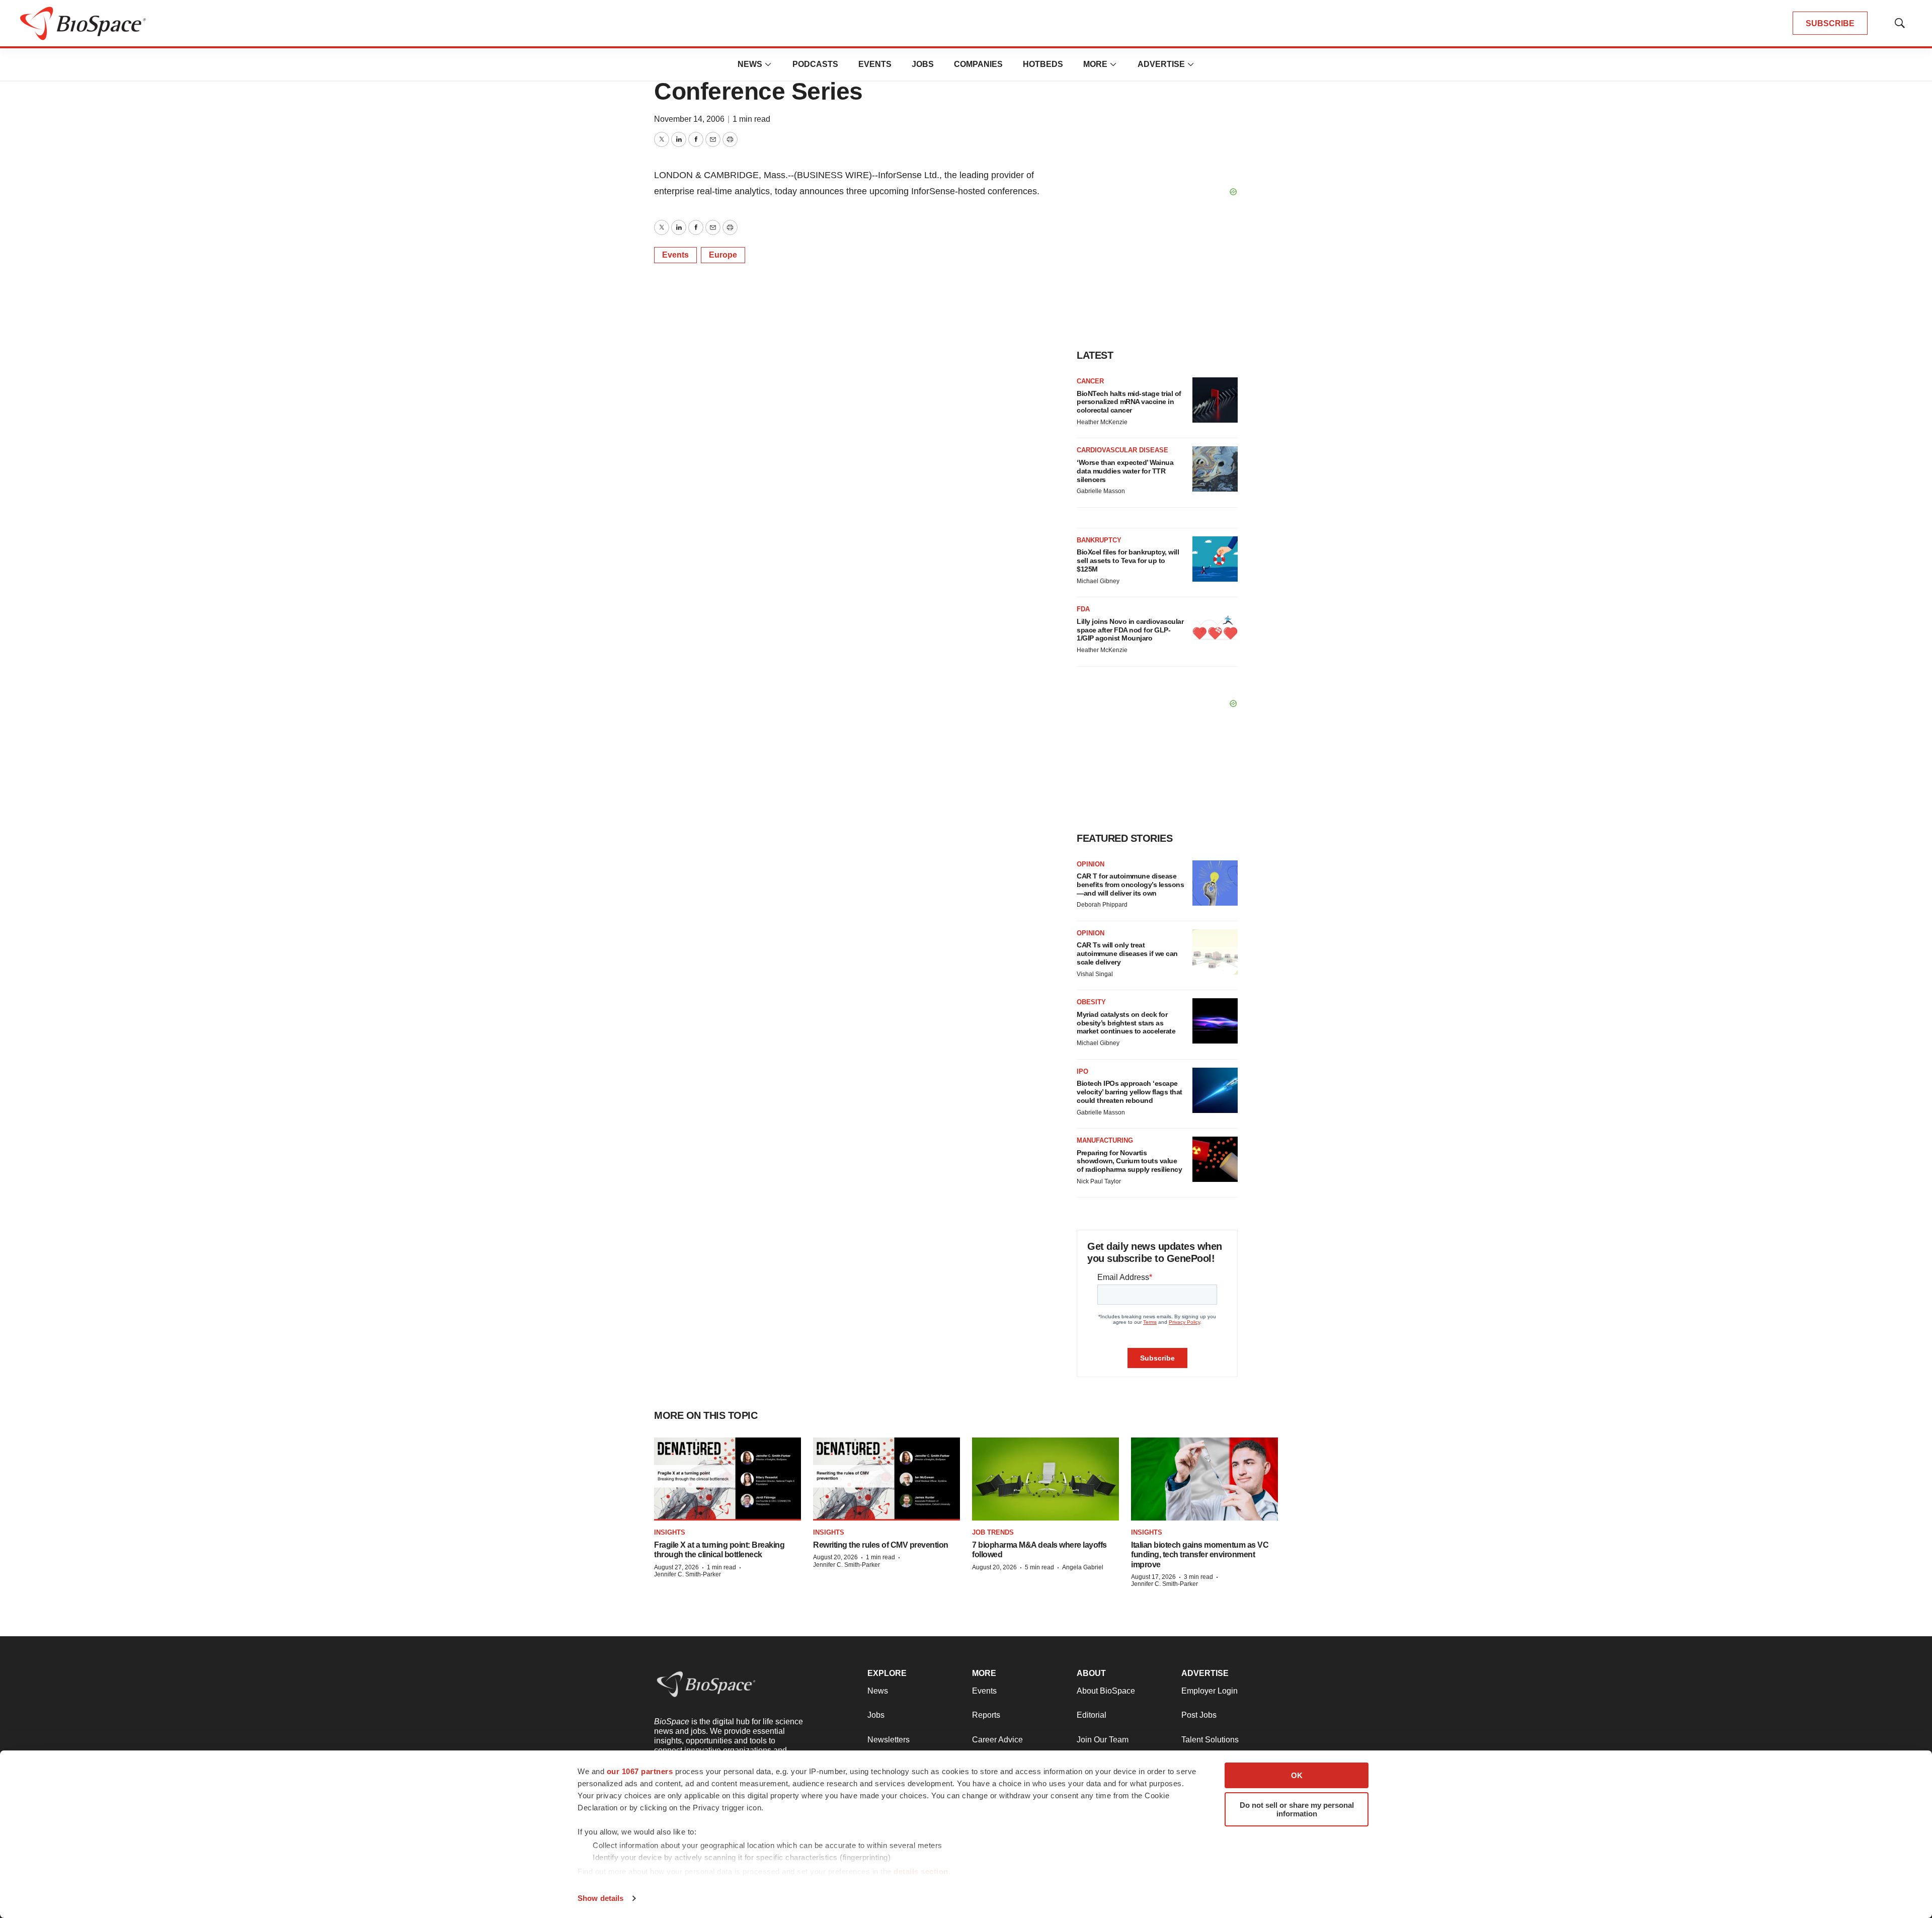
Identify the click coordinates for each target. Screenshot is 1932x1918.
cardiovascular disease (1122, 450)
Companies (978, 64)
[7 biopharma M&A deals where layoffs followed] (1045, 1479)
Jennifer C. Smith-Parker (688, 1574)
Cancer (1090, 381)
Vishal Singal (1095, 974)
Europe (723, 255)
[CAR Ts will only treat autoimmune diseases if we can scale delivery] (1215, 952)
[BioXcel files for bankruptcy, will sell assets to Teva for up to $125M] (1215, 559)
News (750, 64)
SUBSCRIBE (1830, 23)
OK (1297, 1775)
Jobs (923, 64)
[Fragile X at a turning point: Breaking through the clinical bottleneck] (728, 1479)
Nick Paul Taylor (1099, 1181)
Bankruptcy (1099, 540)
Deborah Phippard (1102, 905)
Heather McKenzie (1102, 422)
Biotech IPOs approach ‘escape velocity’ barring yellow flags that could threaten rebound (1130, 1092)
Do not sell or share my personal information (1297, 1809)
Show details (600, 1898)
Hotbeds (1043, 64)
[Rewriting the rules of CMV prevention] (887, 1479)
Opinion (1091, 864)
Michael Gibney (1098, 581)
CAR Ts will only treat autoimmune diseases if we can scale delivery (1127, 953)
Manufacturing (1105, 1140)
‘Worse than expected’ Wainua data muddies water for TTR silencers (1125, 471)
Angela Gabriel (1083, 1567)
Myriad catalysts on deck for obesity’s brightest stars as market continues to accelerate (1126, 1023)
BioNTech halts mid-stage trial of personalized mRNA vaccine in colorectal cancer (1129, 402)
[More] (768, 64)
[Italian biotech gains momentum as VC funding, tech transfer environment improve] (1204, 1479)
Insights (670, 1532)
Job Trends (993, 1532)
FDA (1083, 609)
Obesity (1091, 1002)
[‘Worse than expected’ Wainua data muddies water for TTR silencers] (1215, 469)
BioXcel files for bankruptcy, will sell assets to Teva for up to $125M (1128, 561)
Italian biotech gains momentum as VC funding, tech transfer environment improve (1200, 1554)
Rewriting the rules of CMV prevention (881, 1545)
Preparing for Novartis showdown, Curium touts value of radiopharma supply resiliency (1129, 1161)
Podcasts (815, 64)
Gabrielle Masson (1101, 491)
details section (921, 1871)
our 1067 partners (640, 1771)
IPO (1082, 1071)
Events (875, 64)
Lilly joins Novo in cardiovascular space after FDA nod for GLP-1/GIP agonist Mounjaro (1130, 630)
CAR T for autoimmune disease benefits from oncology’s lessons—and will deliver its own (1130, 885)
